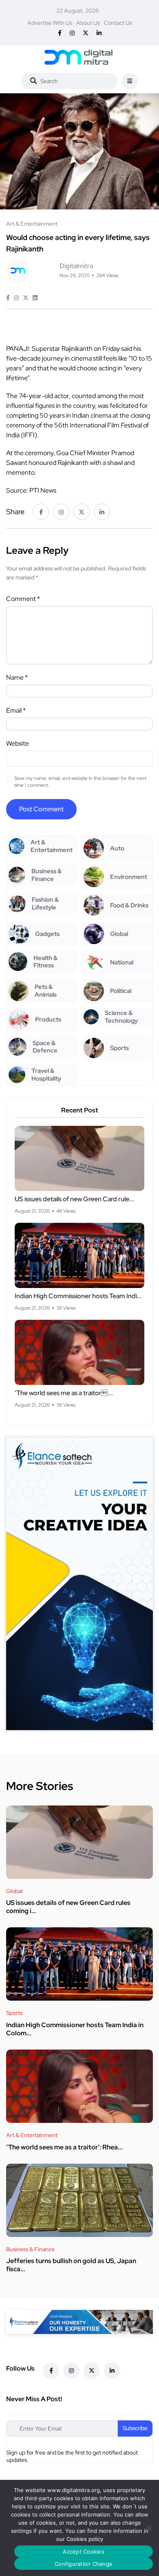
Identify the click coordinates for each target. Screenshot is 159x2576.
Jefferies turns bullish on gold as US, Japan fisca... (71, 2265)
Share (15, 512)
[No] (149, 2528)
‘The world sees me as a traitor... (64, 1393)
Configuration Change (84, 2564)
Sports (14, 2013)
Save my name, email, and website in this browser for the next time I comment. (80, 782)
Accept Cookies (84, 2552)
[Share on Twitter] (26, 298)
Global (14, 1891)
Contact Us (118, 23)
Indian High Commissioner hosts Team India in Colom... (75, 2029)
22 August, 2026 (77, 11)
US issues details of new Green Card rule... (74, 1199)
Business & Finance (30, 2249)
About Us (88, 23)
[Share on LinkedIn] (35, 298)
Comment (23, 599)
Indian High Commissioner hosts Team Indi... (78, 1296)
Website (18, 743)
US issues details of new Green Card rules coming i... (68, 1907)
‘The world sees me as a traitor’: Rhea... (64, 2147)
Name (17, 677)
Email (16, 710)
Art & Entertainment (32, 2135)
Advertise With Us (50, 23)
